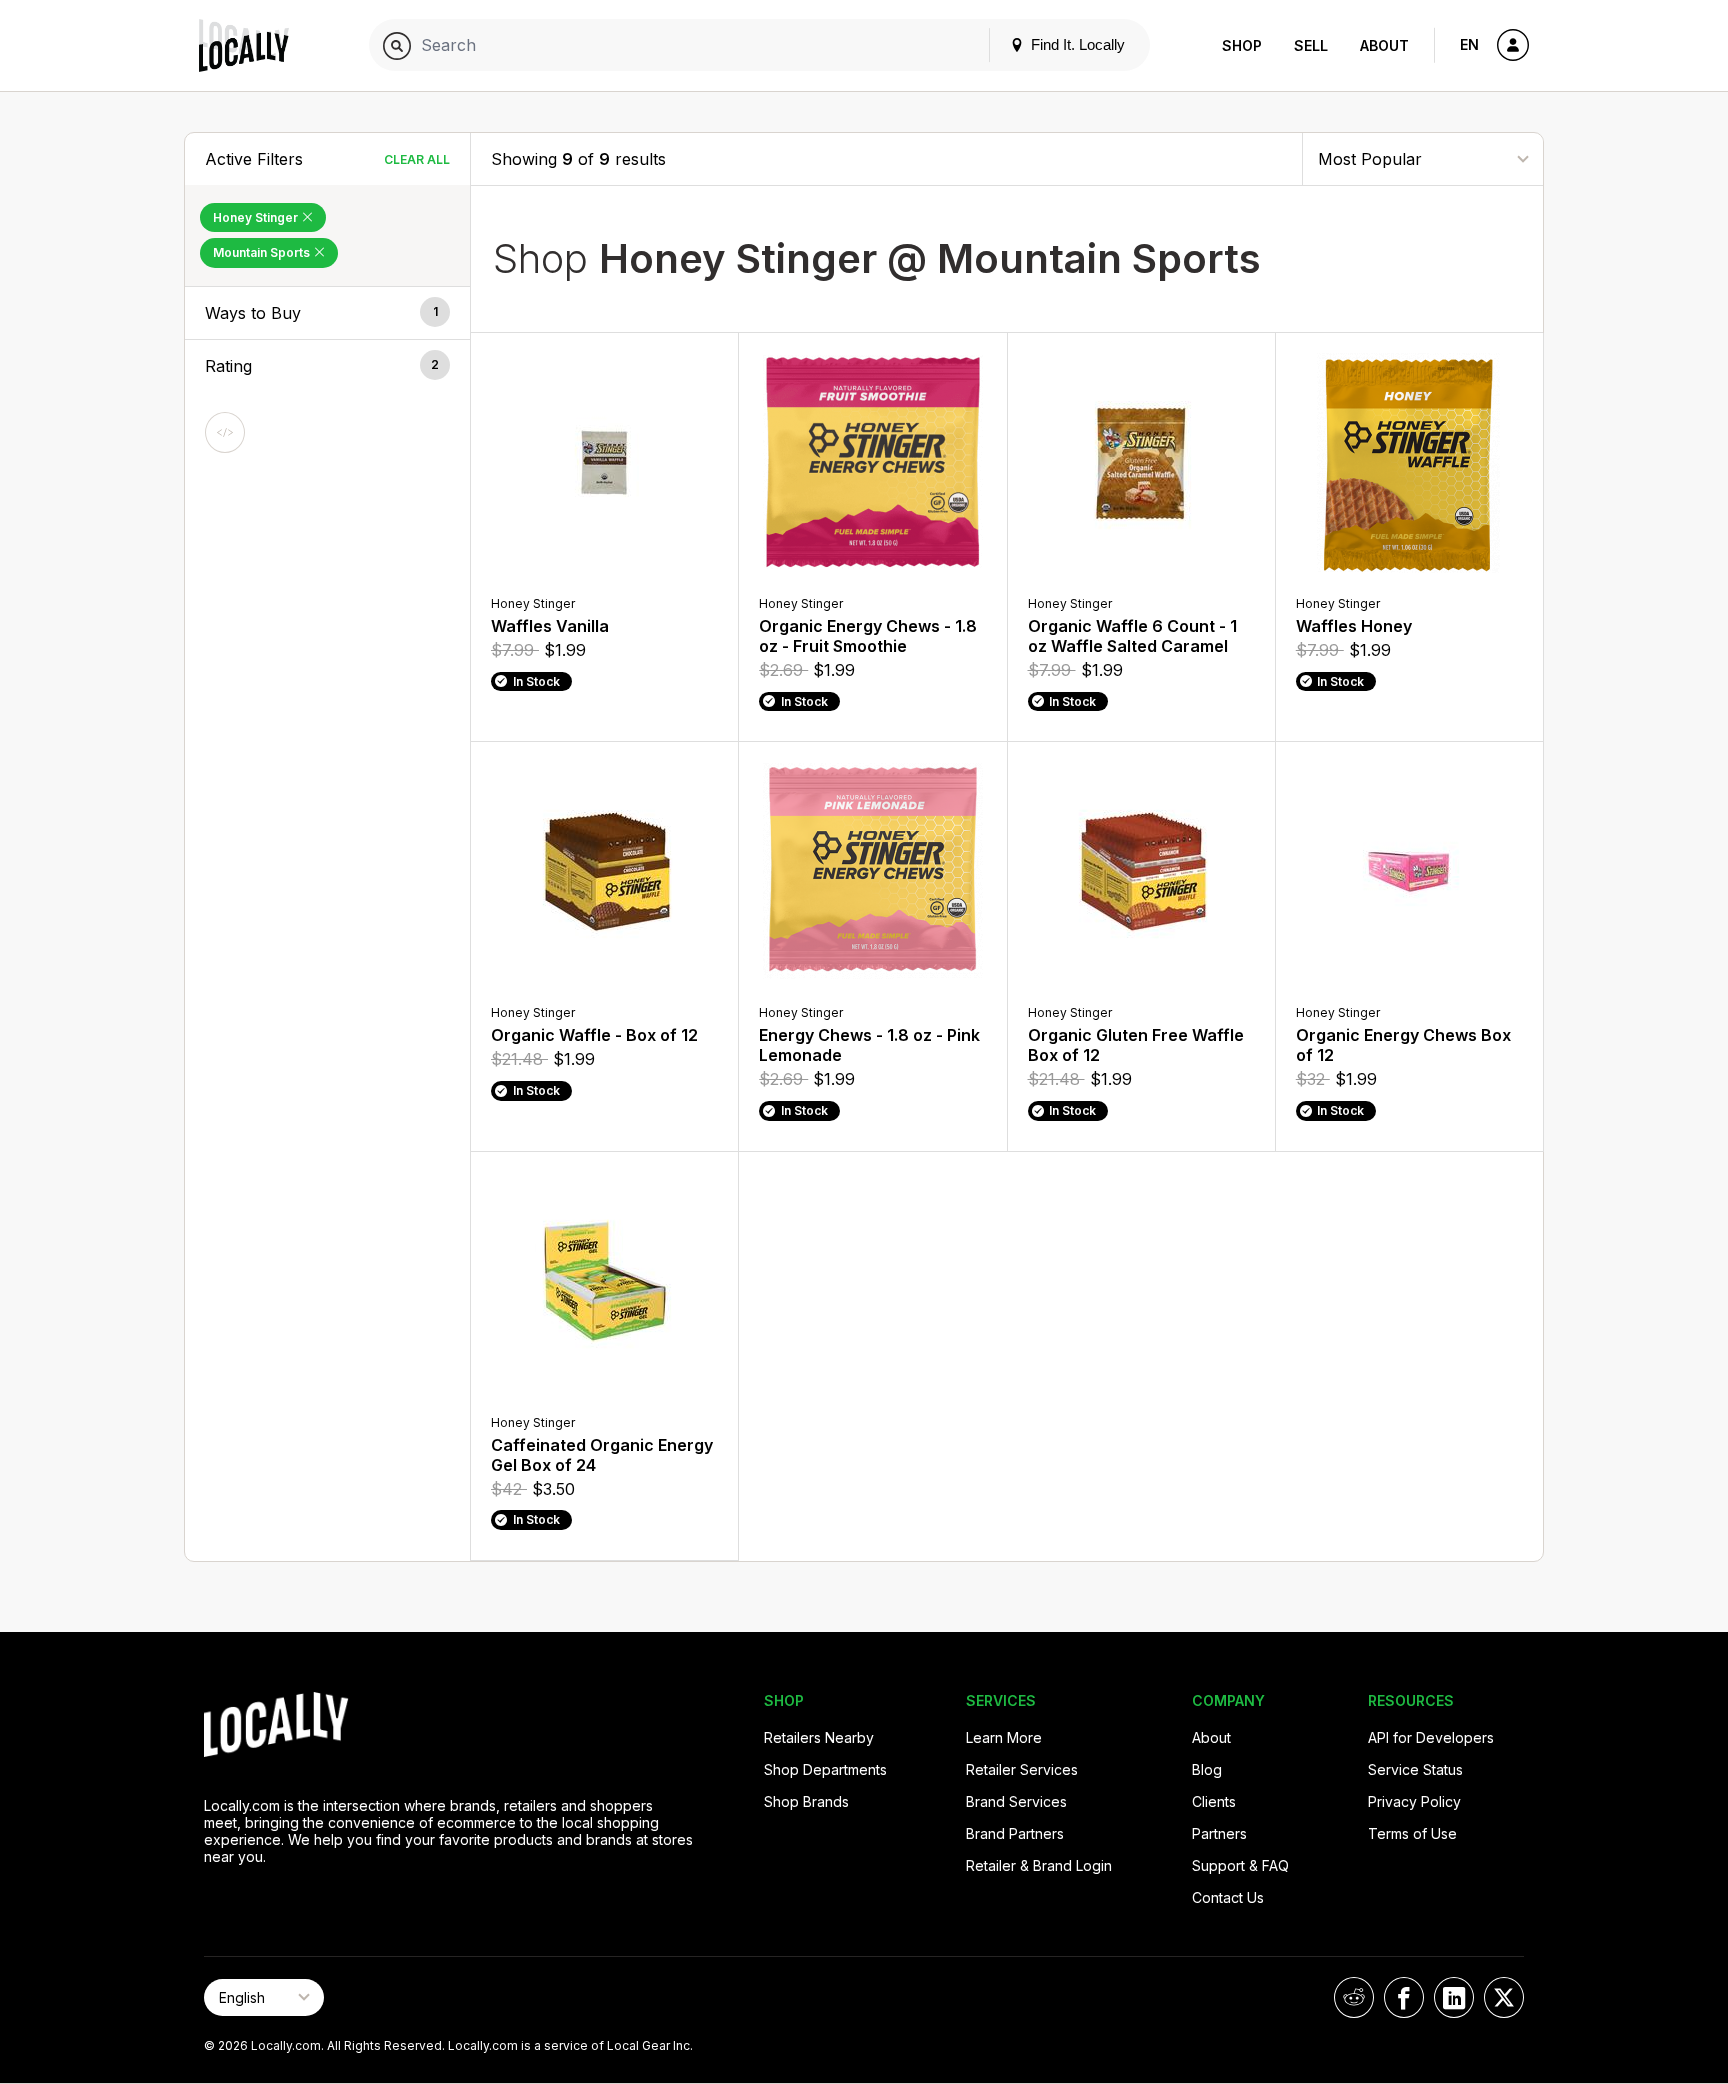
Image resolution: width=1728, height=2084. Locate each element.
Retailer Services (1022, 1769)
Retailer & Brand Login (1039, 1865)
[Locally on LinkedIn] (1454, 1997)
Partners (1219, 1833)
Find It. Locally (1076, 44)
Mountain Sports (263, 252)
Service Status (1415, 1769)
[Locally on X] (1504, 1997)
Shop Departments (825, 1769)
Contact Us (1228, 1897)
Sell (1311, 45)
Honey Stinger (257, 217)
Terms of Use (1412, 1833)
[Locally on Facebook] (1404, 1997)
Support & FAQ (1240, 1865)
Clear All (417, 159)
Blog (1207, 1769)
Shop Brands (806, 1801)
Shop (1242, 45)
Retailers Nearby (819, 1737)
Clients (1214, 1801)
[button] (327, 313)
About (1384, 45)
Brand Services (1016, 1801)
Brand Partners (1015, 1833)
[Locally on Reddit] (1354, 1997)
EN (1469, 44)
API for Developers (1431, 1737)
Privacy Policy (1414, 1801)
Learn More (1004, 1737)
